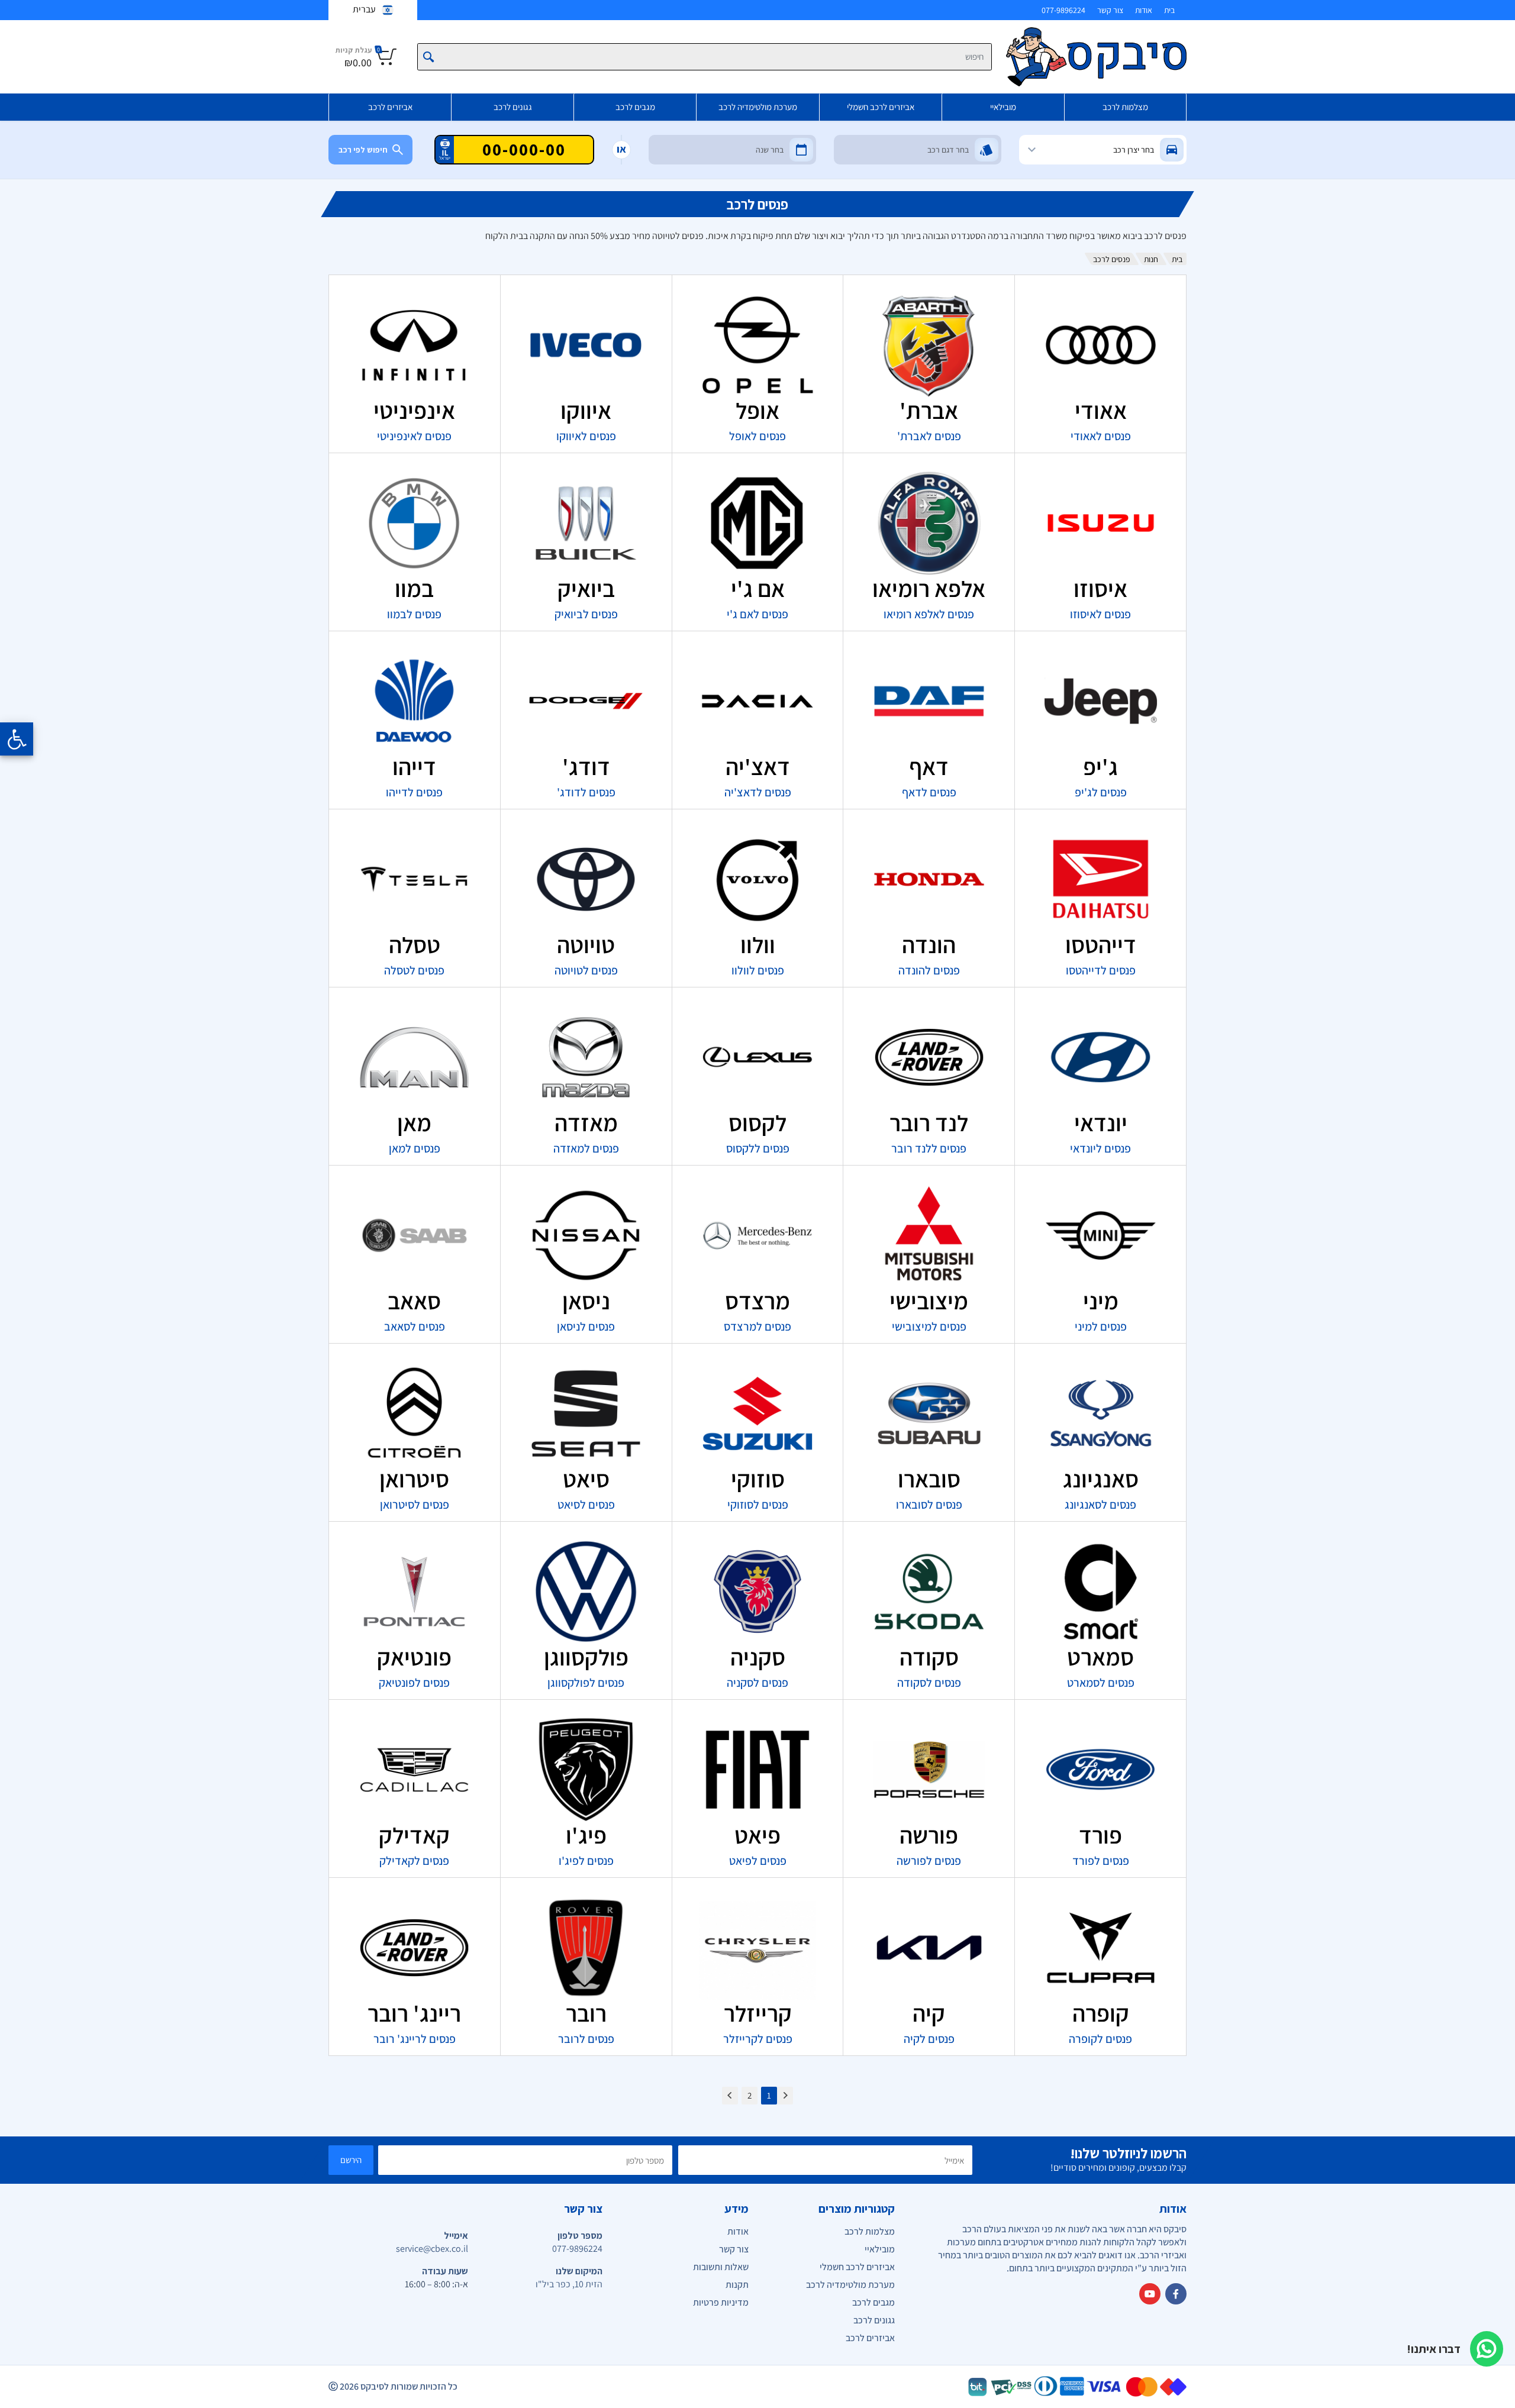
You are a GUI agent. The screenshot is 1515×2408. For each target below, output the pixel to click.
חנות (1151, 259)
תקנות (737, 2285)
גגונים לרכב (513, 107)
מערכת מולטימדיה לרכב (758, 107)
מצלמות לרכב (1125, 107)
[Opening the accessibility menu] (17, 739)
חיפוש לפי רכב (363, 150)
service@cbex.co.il (432, 2249)
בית (1169, 10)
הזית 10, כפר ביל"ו (569, 2284)
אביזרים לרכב (390, 107)
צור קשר (1110, 10)
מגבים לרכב (635, 107)
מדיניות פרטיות (721, 2302)
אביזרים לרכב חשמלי (881, 107)
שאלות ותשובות (721, 2267)
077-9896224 (1063, 10)
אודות (1144, 10)
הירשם (351, 2160)
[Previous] (785, 2096)
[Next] (730, 2096)
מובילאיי (1003, 107)
